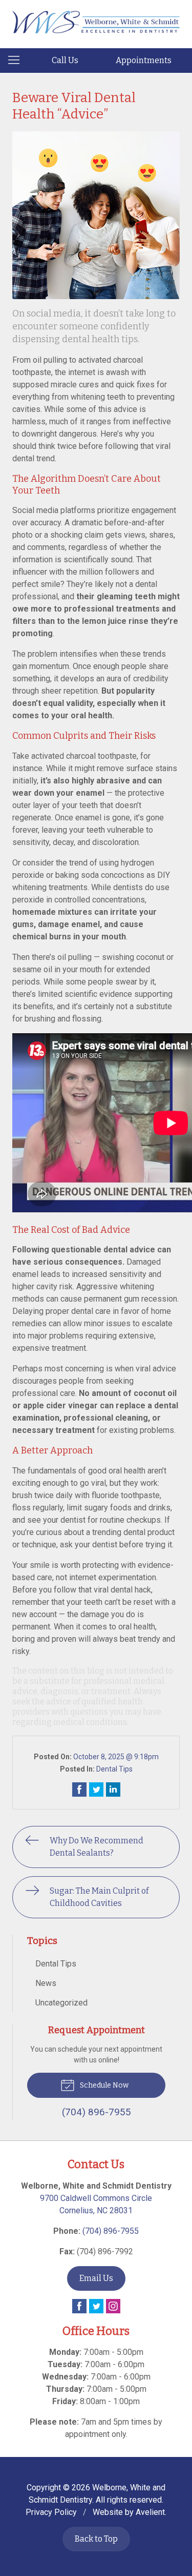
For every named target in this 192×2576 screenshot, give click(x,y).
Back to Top (96, 2539)
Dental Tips (114, 1769)
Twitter (96, 2306)
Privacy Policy (51, 2512)
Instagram (113, 2306)
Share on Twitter (96, 1790)
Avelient (150, 2512)
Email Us (96, 2278)
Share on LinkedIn (113, 1790)
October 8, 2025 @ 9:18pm (116, 1757)
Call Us (65, 60)
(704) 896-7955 (111, 2231)
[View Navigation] (17, 61)
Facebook (79, 2306)
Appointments (144, 60)
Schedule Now (103, 2085)
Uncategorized (61, 2003)
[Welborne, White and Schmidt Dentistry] (96, 22)
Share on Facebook (79, 1790)
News (46, 1983)
